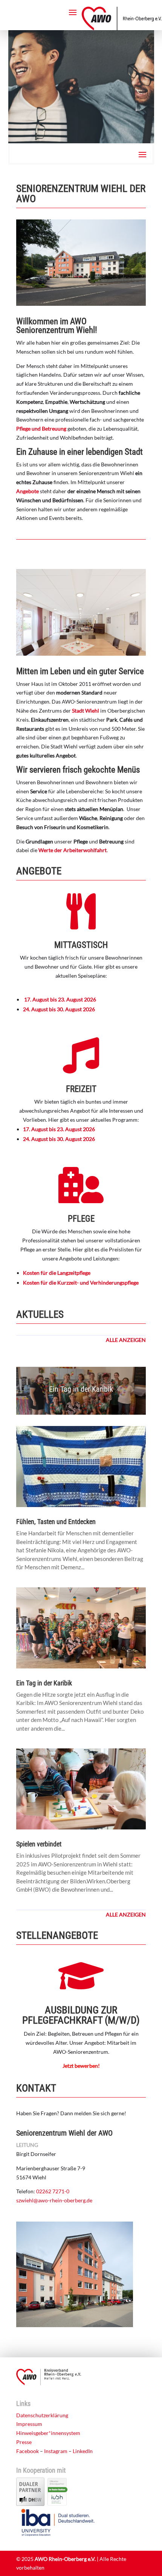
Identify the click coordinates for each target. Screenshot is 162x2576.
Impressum (29, 2424)
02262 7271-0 (53, 2191)
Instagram (56, 2451)
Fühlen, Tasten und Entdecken (56, 1522)
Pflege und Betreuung (41, 429)
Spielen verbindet (39, 1844)
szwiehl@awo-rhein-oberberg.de (54, 2200)
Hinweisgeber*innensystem (48, 2433)
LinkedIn (83, 2451)
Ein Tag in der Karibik (81, 1389)
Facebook (28, 2451)
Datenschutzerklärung (42, 2415)
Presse (24, 2442)
